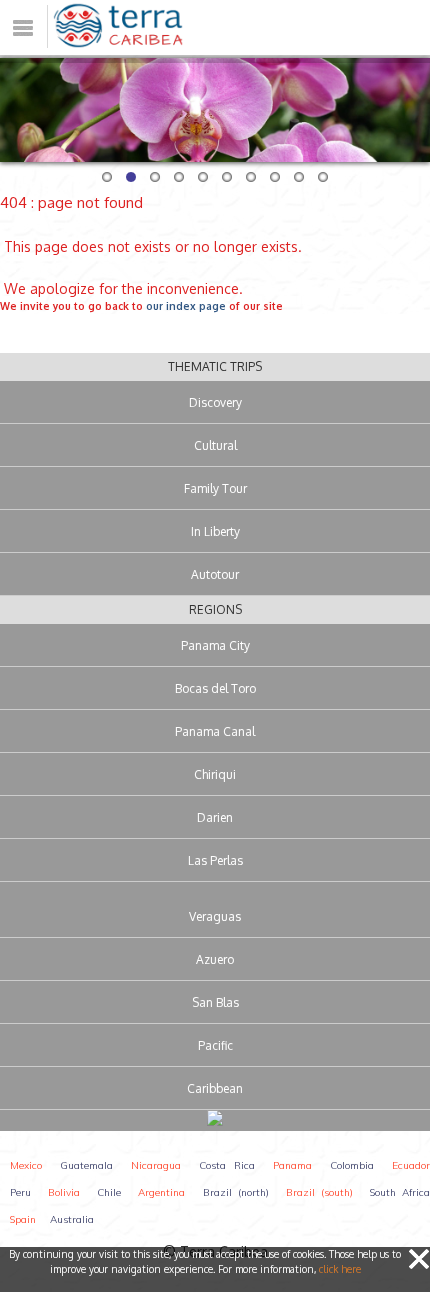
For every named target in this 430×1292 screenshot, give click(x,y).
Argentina (161, 1192)
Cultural (215, 445)
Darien (215, 817)
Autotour (215, 574)
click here (340, 1269)
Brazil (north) (236, 1192)
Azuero (215, 959)
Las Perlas (215, 860)
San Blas (215, 1002)
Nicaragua (156, 1165)
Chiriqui (215, 774)
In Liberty (215, 531)
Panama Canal (215, 731)
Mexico (26, 1165)
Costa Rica (226, 1165)
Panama (292, 1165)
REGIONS (215, 609)
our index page (186, 306)
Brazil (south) (319, 1192)
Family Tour (215, 488)
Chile (109, 1192)
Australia (72, 1219)
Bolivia (64, 1192)
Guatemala (86, 1165)
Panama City (215, 645)
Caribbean (215, 1088)
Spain (23, 1219)
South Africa (400, 1192)
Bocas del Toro (215, 688)
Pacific (215, 1045)
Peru (20, 1192)
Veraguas (215, 916)
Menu (47, 12)
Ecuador (411, 1165)
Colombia (352, 1165)
